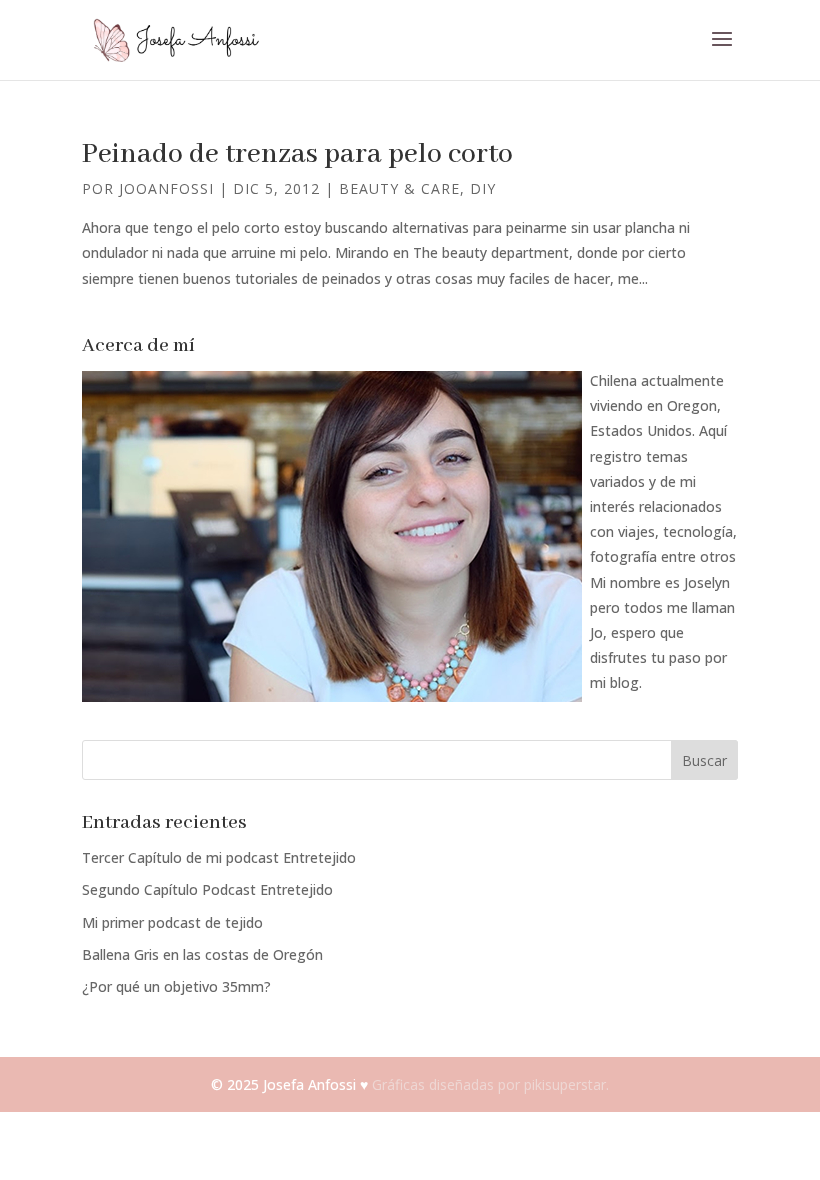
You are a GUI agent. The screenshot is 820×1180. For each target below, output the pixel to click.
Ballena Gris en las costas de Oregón (202, 954)
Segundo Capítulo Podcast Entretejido (207, 889)
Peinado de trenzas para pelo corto (297, 154)
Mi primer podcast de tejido (172, 922)
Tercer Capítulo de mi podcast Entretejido (219, 857)
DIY (483, 188)
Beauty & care (399, 188)
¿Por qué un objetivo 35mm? (176, 986)
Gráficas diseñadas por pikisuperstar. (490, 1084)
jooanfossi (166, 188)
